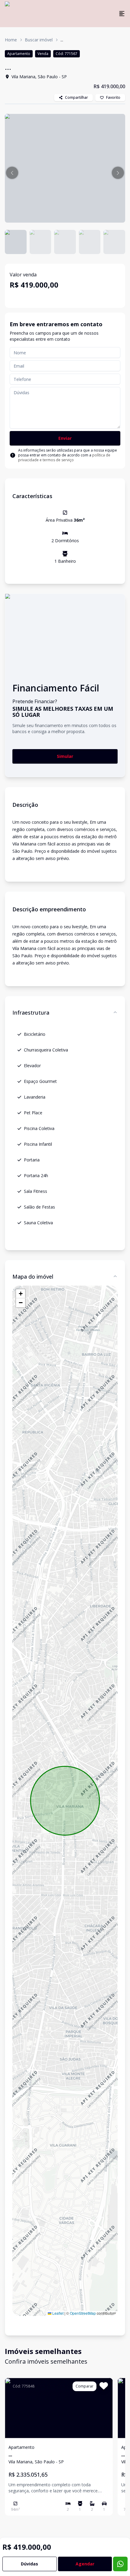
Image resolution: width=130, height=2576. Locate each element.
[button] (12, 173)
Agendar (85, 2564)
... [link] (62, 40)
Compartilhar (76, 97)
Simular (65, 756)
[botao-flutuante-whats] (120, 2564)
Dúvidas (29, 2564)
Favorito (113, 97)
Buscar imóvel (39, 40)
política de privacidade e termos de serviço (64, 457)
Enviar (65, 438)
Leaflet (57, 2313)
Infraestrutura (31, 1013)
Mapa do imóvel (33, 1277)
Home (11, 40)
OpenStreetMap (83, 2313)
